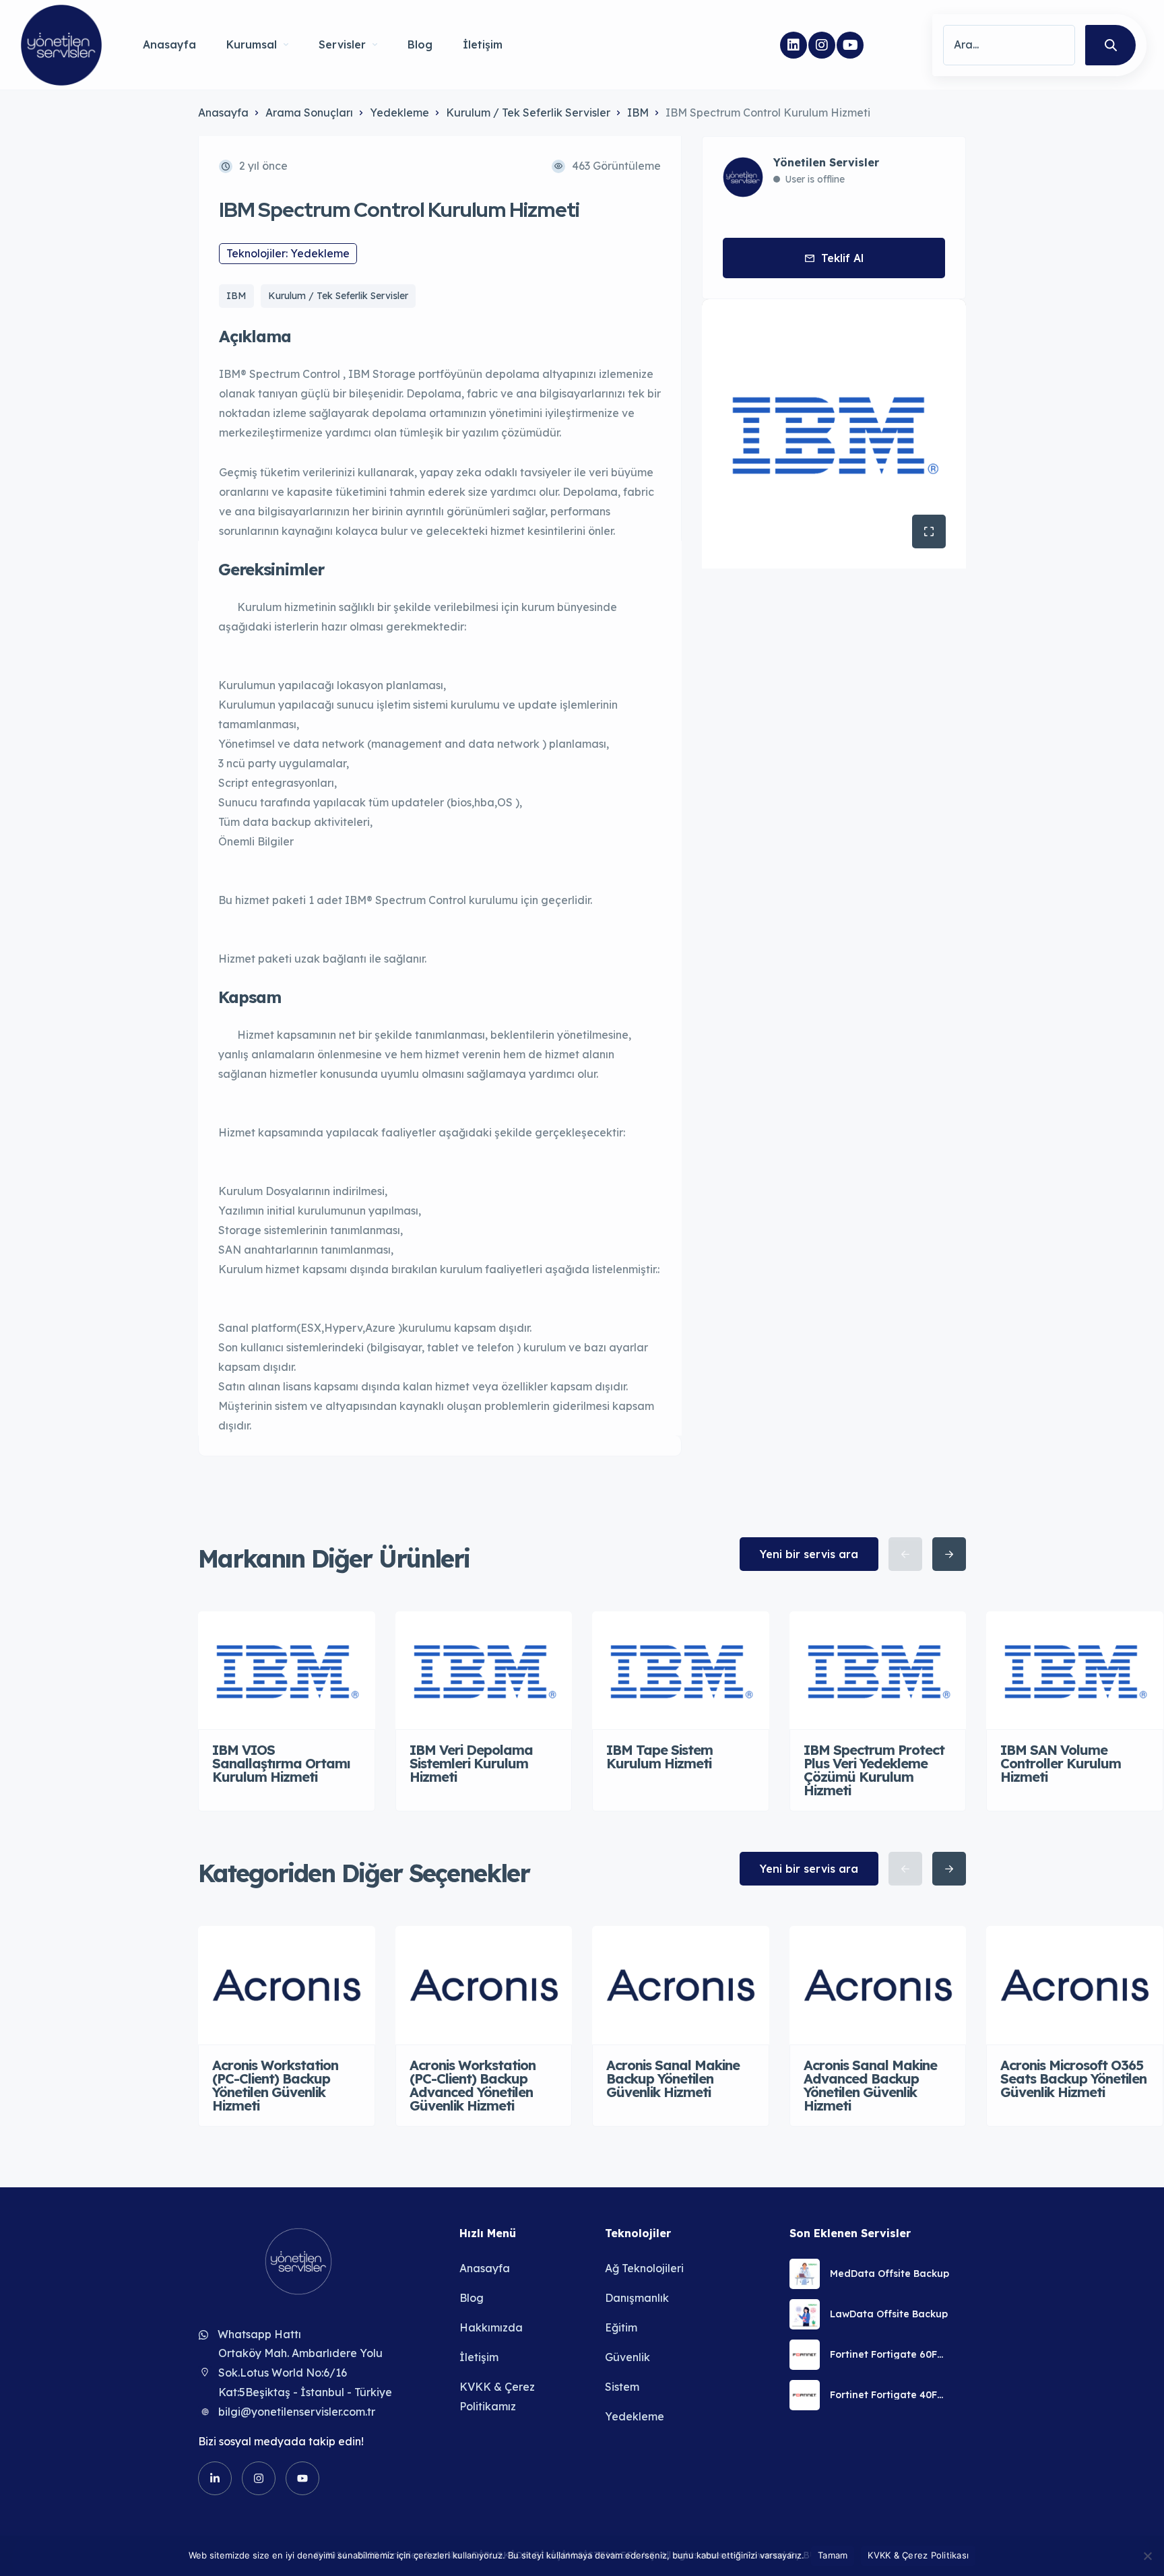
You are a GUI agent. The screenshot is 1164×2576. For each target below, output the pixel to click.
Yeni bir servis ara (809, 1554)
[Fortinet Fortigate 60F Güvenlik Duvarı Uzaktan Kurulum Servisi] (805, 2355)
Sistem (622, 2387)
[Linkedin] (794, 45)
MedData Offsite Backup (890, 2274)
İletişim (483, 44)
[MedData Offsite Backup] (805, 2274)
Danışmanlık (637, 2298)
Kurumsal (252, 44)
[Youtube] (850, 45)
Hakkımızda (491, 2327)
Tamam (833, 2555)
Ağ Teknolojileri (644, 2268)
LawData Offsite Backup (889, 2314)
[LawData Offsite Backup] (805, 2314)
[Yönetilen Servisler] (61, 45)
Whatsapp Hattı (259, 2334)
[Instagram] (822, 45)
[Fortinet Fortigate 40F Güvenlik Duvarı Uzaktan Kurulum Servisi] (805, 2395)
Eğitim (621, 2327)
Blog (420, 44)
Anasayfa (169, 44)
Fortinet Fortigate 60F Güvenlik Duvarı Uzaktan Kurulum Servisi (890, 2354)
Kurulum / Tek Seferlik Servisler (528, 112)
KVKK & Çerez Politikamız (497, 2396)
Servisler (342, 44)
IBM (638, 112)
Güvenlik (627, 2357)
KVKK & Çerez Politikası (918, 2555)
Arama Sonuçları (309, 112)
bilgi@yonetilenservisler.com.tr (297, 2412)
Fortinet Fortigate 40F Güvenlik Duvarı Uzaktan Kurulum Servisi (890, 2395)
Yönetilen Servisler (826, 162)
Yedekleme (399, 112)
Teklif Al (842, 258)
